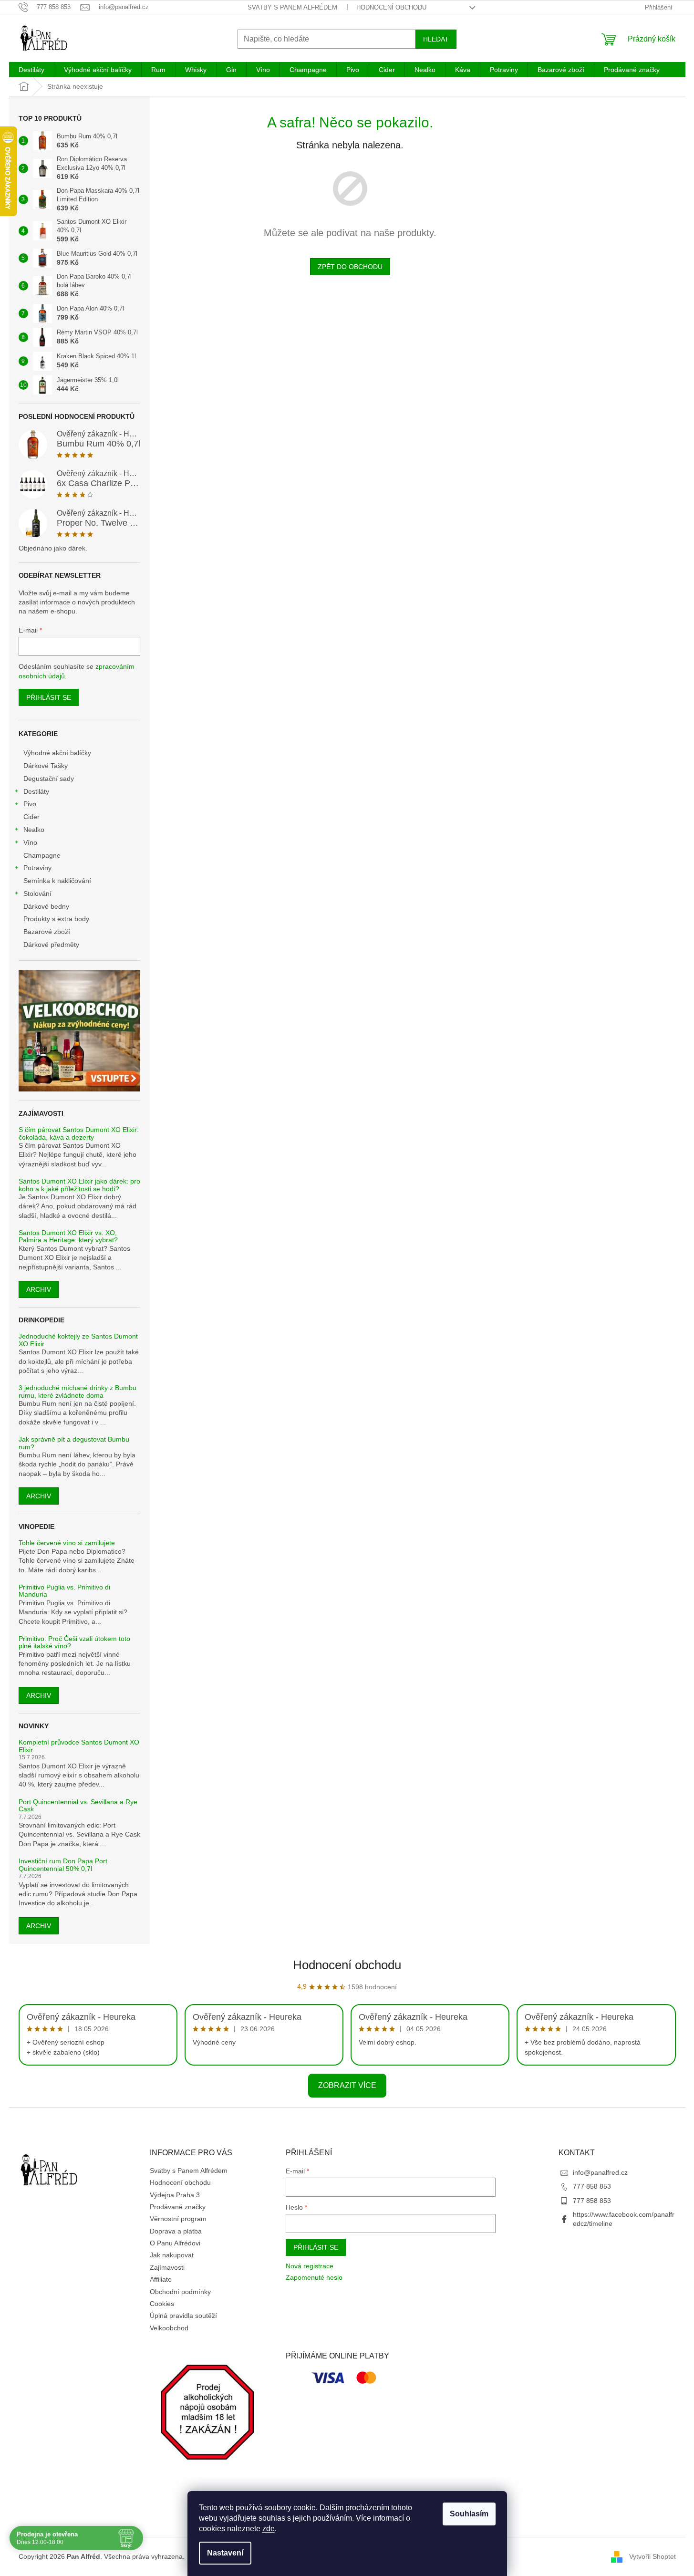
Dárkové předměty (51, 945)
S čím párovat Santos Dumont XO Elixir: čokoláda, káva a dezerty (79, 1133)
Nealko (34, 830)
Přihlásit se (49, 697)
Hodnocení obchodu (391, 7)
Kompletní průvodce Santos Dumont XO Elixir (79, 1746)
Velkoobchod (169, 2328)
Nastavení (225, 2553)
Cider (31, 817)
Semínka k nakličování (57, 881)
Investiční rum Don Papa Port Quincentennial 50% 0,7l (63, 1865)
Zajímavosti (167, 2267)
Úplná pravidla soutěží (183, 2316)
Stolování (37, 893)
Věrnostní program (178, 2219)
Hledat (436, 39)
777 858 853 (592, 2186)
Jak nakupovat (172, 2255)
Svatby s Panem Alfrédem (292, 7)
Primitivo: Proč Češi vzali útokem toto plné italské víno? (74, 1642)
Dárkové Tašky (46, 766)
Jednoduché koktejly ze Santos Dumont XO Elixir (78, 1340)
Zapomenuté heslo (314, 2277)
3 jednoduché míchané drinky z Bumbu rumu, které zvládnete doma (78, 1392)
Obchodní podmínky (180, 2292)
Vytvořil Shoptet (653, 2556)
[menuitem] (31, 70)
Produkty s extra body (56, 919)
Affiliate (161, 2279)
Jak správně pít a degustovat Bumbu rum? (74, 1443)
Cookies (162, 2304)
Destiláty (36, 791)
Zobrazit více (347, 2085)
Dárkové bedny (46, 906)
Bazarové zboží (47, 932)
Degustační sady (49, 779)
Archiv (39, 1289)
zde (269, 2529)
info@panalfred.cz (600, 2172)
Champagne (42, 855)
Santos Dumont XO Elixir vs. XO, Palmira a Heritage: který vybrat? (68, 1236)
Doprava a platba (176, 2231)
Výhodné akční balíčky (57, 753)
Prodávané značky (178, 2207)
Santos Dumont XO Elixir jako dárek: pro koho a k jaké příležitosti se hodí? (79, 1185)
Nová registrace (310, 2266)
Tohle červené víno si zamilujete (67, 1543)
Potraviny (37, 868)
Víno (30, 842)
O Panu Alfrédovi (175, 2243)
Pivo (30, 804)
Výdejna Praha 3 (175, 2195)
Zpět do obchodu (350, 267)
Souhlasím (469, 2514)
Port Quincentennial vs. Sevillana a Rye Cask (78, 1806)
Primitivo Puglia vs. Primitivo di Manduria (64, 1591)
